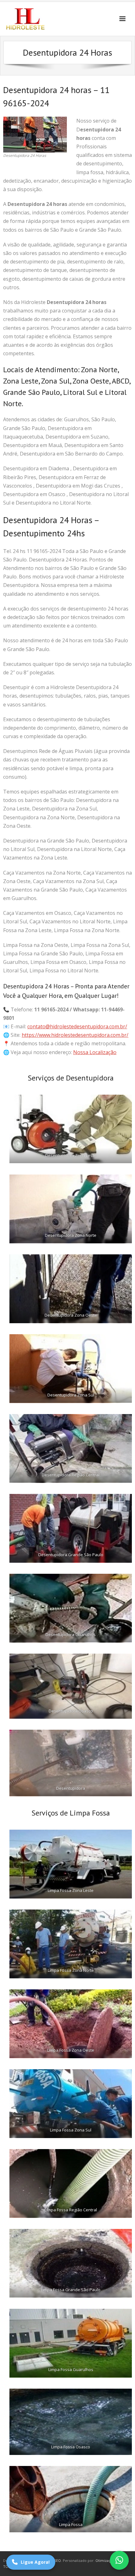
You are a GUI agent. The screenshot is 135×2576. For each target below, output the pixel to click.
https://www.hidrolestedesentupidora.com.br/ (75, 1035)
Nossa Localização (95, 1052)
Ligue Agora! (35, 2562)
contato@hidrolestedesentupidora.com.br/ (77, 1026)
